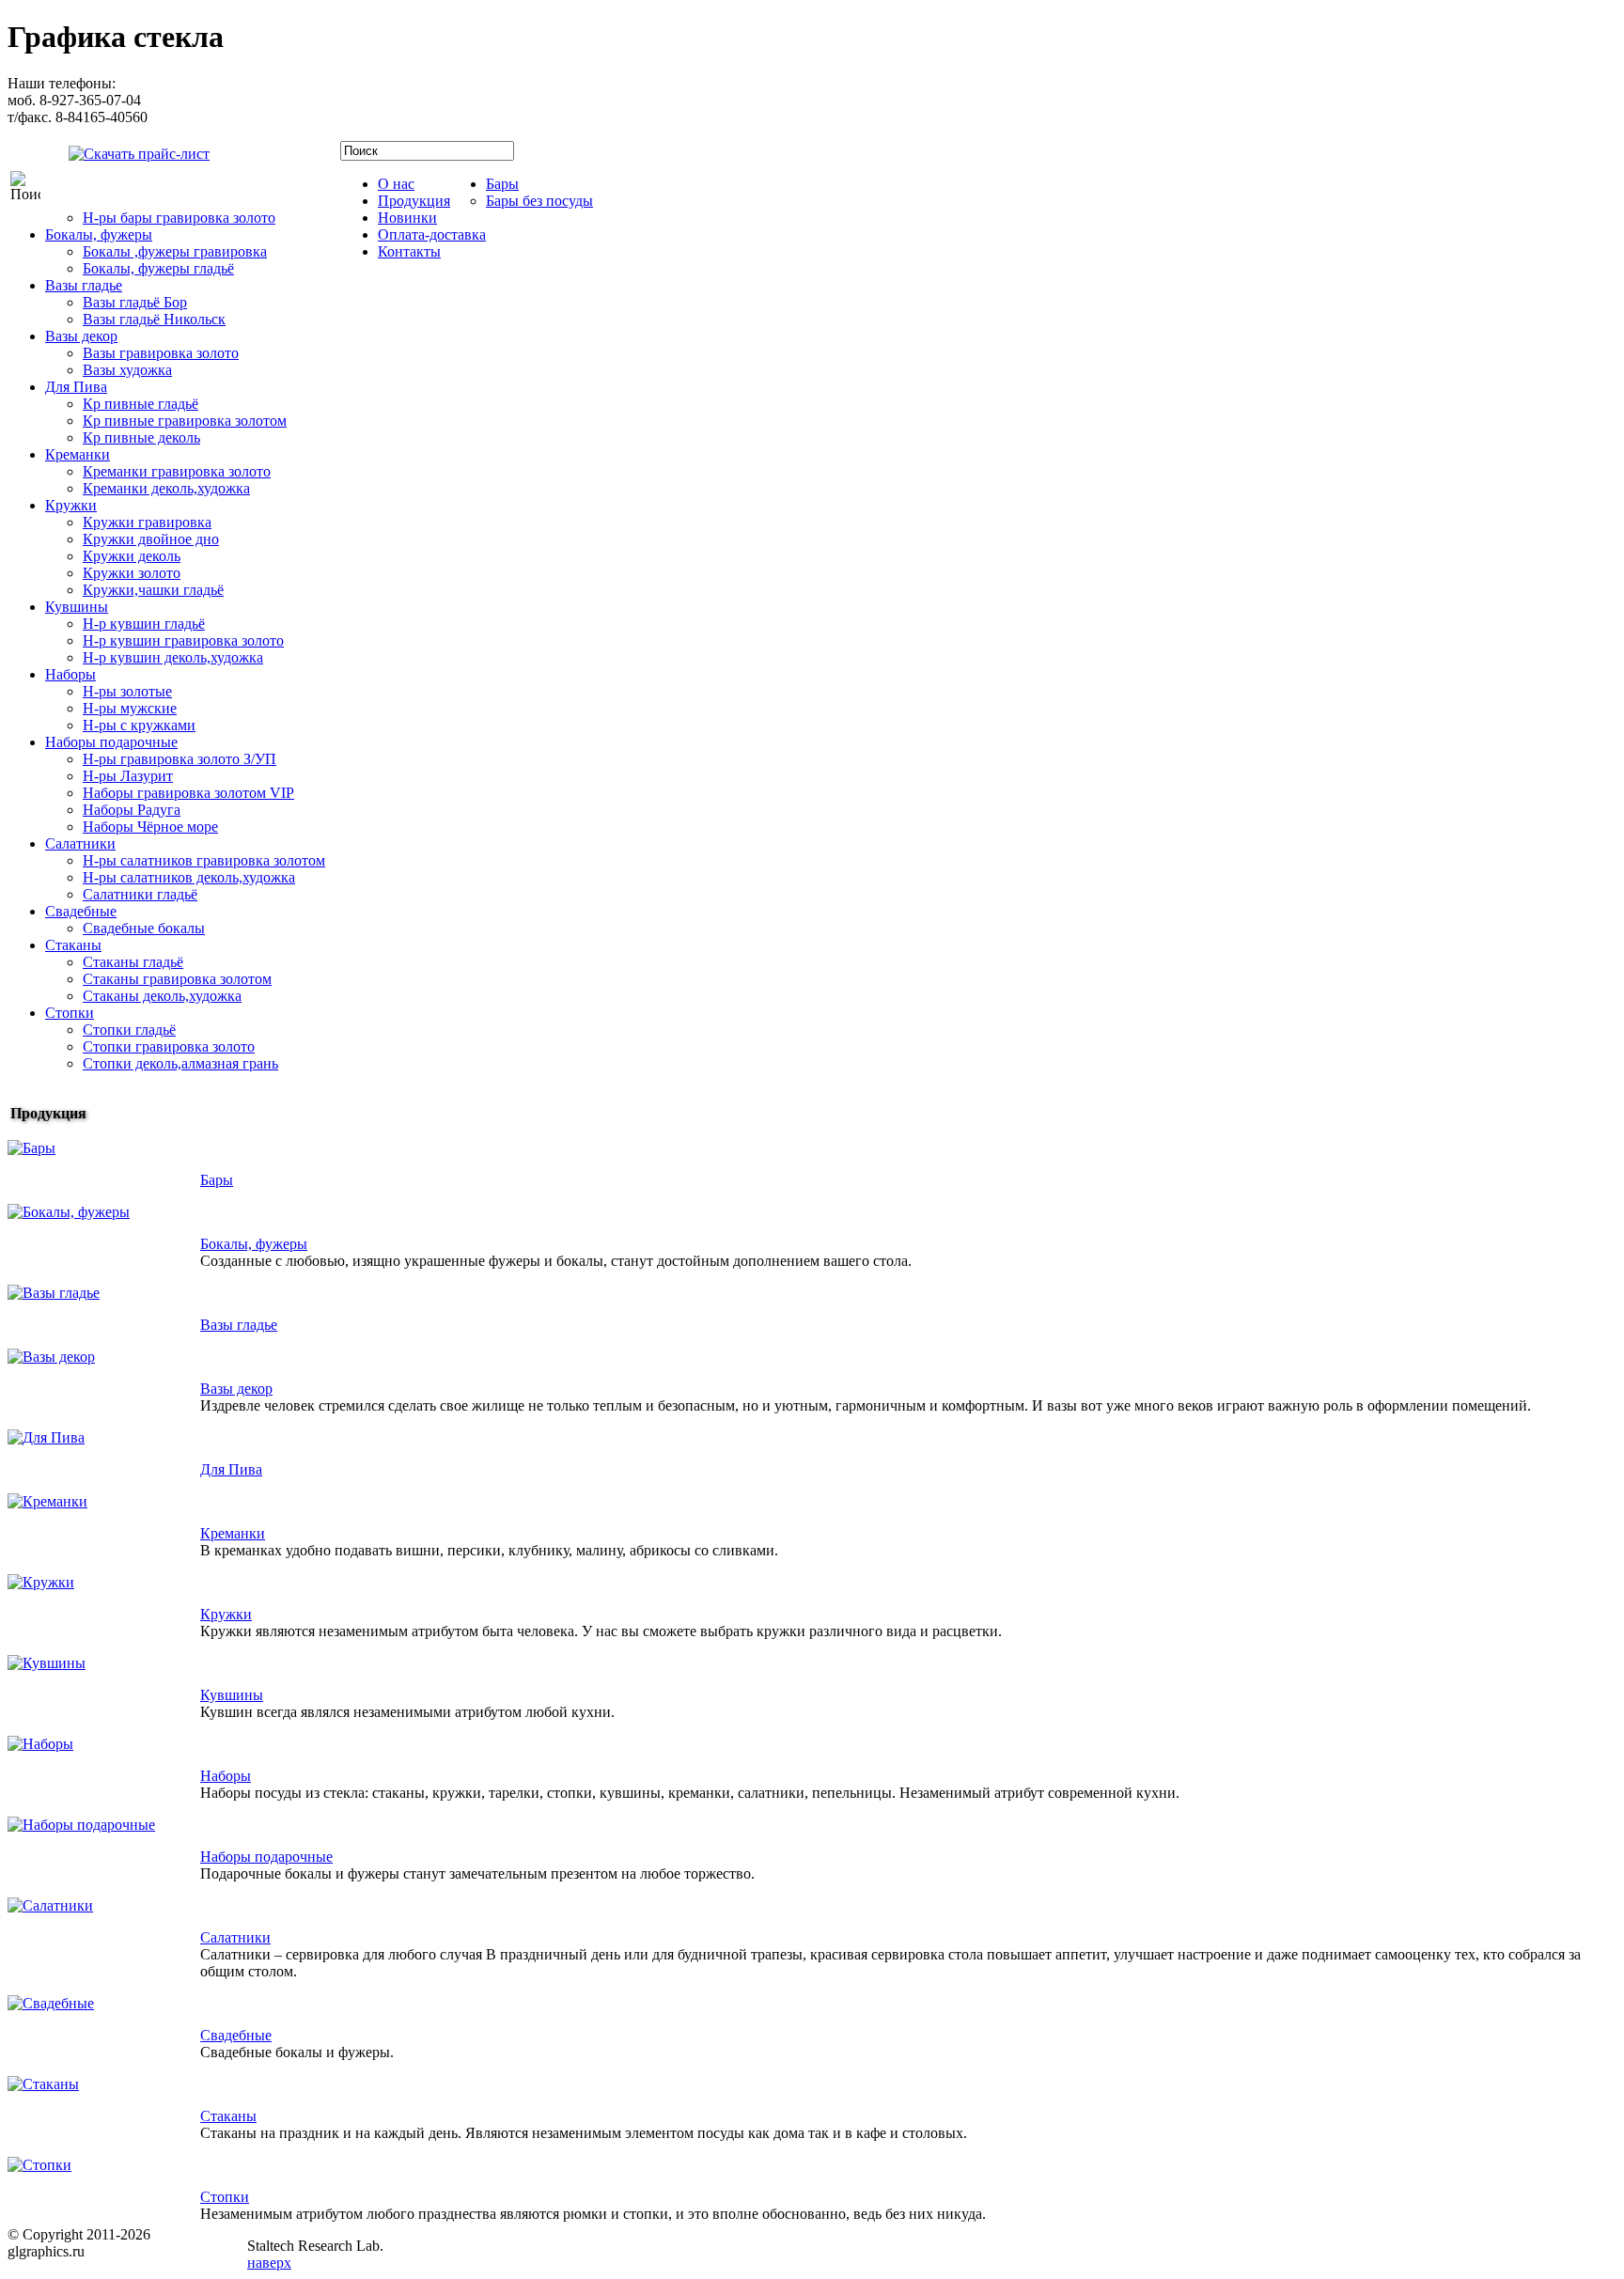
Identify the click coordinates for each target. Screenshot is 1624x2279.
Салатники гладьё (140, 894)
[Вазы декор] (51, 1357)
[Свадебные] (51, 2003)
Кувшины (77, 607)
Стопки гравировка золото (169, 1046)
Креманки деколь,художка (166, 488)
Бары (502, 184)
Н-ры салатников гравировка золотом (204, 860)
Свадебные (81, 911)
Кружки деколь (132, 556)
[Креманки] (47, 1501)
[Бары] (31, 1148)
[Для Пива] (46, 1437)
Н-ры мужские (130, 708)
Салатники (80, 843)
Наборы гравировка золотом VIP (188, 793)
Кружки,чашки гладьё (153, 590)
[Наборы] (40, 1744)
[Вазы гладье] (54, 1293)
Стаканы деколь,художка (162, 996)
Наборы (70, 674)
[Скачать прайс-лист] (125, 152)
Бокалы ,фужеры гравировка (175, 251)
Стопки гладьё (129, 1030)
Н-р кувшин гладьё (144, 624)
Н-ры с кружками (139, 725)
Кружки (71, 505)
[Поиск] (25, 186)
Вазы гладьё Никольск (154, 319)
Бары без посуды (539, 201)
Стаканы (73, 945)
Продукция (414, 201)
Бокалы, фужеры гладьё (158, 268)
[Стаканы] (43, 2084)
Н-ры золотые (127, 691)
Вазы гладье (84, 285)
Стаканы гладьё (133, 962)
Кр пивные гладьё (141, 404)
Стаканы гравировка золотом (177, 979)
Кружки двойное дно (151, 539)
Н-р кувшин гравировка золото (183, 640)
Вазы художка (127, 370)
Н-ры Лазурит (128, 776)
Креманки (78, 454)
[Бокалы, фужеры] (69, 1212)
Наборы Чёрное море (150, 827)
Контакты (409, 251)
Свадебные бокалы (144, 928)
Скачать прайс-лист (277, 158)
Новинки (407, 218)
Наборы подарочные (111, 742)
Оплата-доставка (432, 234)
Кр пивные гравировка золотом (185, 421)
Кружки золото (132, 573)
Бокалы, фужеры (99, 234)
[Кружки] (41, 1582)
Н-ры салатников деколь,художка (189, 877)
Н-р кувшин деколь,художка (173, 657)
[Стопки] (39, 2165)
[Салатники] (50, 1905)
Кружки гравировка (147, 522)
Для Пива (76, 387)
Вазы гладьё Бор (135, 302)
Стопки (70, 1013)
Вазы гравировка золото (161, 353)
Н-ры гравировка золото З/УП (180, 759)
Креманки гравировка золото (177, 471)
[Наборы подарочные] (81, 1825)
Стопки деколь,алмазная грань (180, 1063)
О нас (396, 184)
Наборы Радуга (132, 810)
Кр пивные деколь (141, 437)
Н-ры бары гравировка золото (179, 218)
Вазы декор (81, 336)
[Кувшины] (47, 1663)
